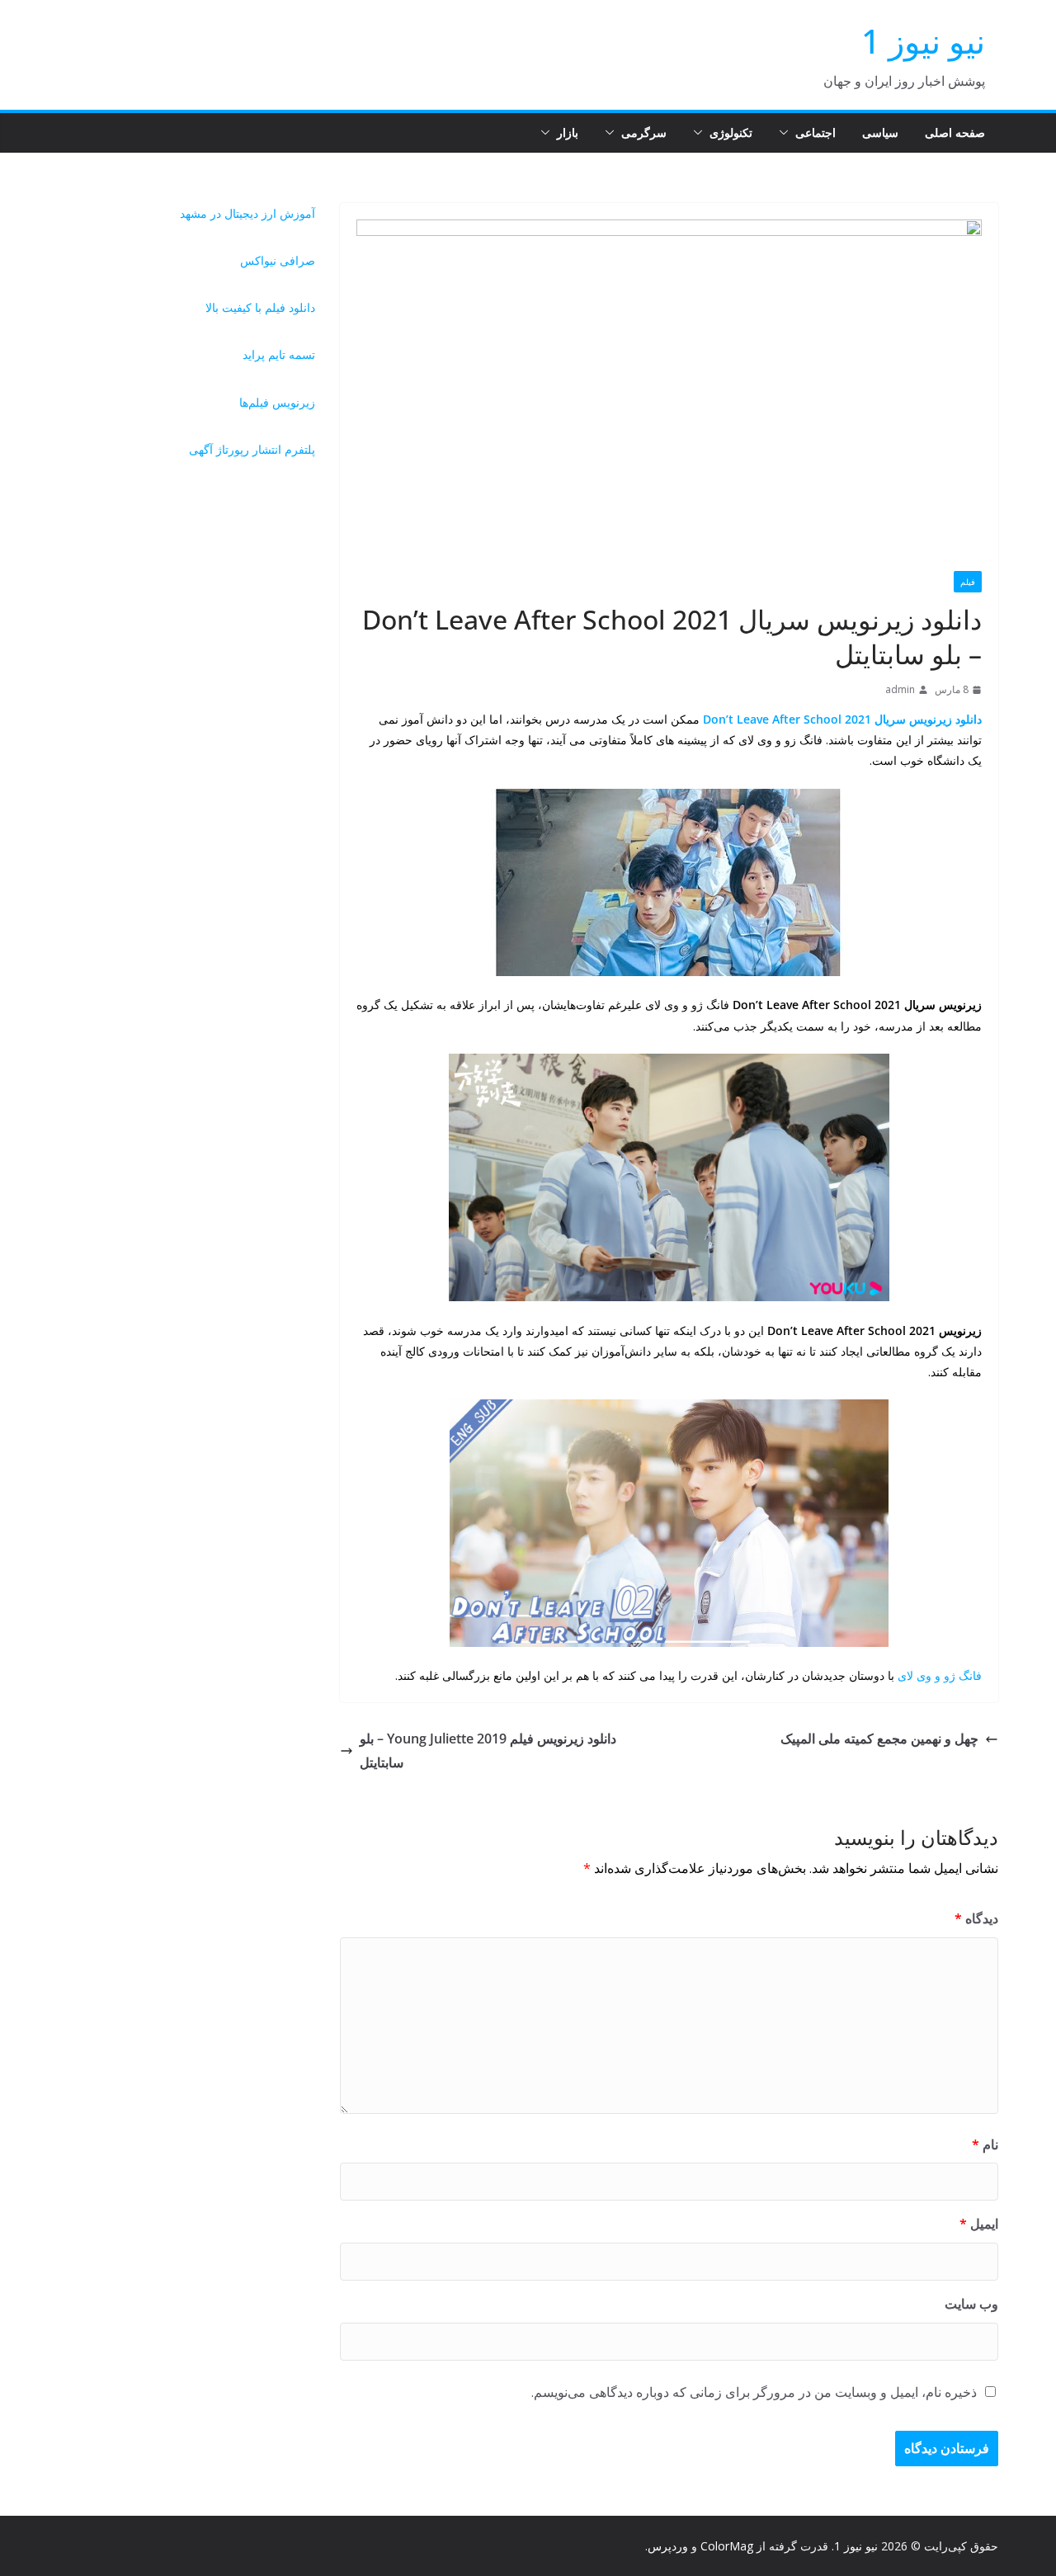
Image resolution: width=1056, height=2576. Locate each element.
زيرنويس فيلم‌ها (277, 402)
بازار (568, 132)
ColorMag (727, 2546)
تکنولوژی (731, 132)
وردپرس (668, 2546)
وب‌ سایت (971, 2304)
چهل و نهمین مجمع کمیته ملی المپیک (879, 1739)
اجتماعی (816, 132)
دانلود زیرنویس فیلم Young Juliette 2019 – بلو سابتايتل (488, 1750)
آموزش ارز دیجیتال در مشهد (247, 213)
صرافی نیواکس (278, 260)
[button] (787, 133)
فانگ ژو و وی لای (940, 1675)
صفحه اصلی (955, 132)
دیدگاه (976, 1918)
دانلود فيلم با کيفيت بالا (260, 307)
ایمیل (979, 2224)
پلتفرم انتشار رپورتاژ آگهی (252, 449)
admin (900, 689)
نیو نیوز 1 (923, 41)
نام (985, 2144)
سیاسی (880, 132)
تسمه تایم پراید (279, 354)
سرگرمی (644, 132)
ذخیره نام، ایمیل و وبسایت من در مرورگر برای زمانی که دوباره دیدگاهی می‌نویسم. (754, 2392)
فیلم (968, 582)
